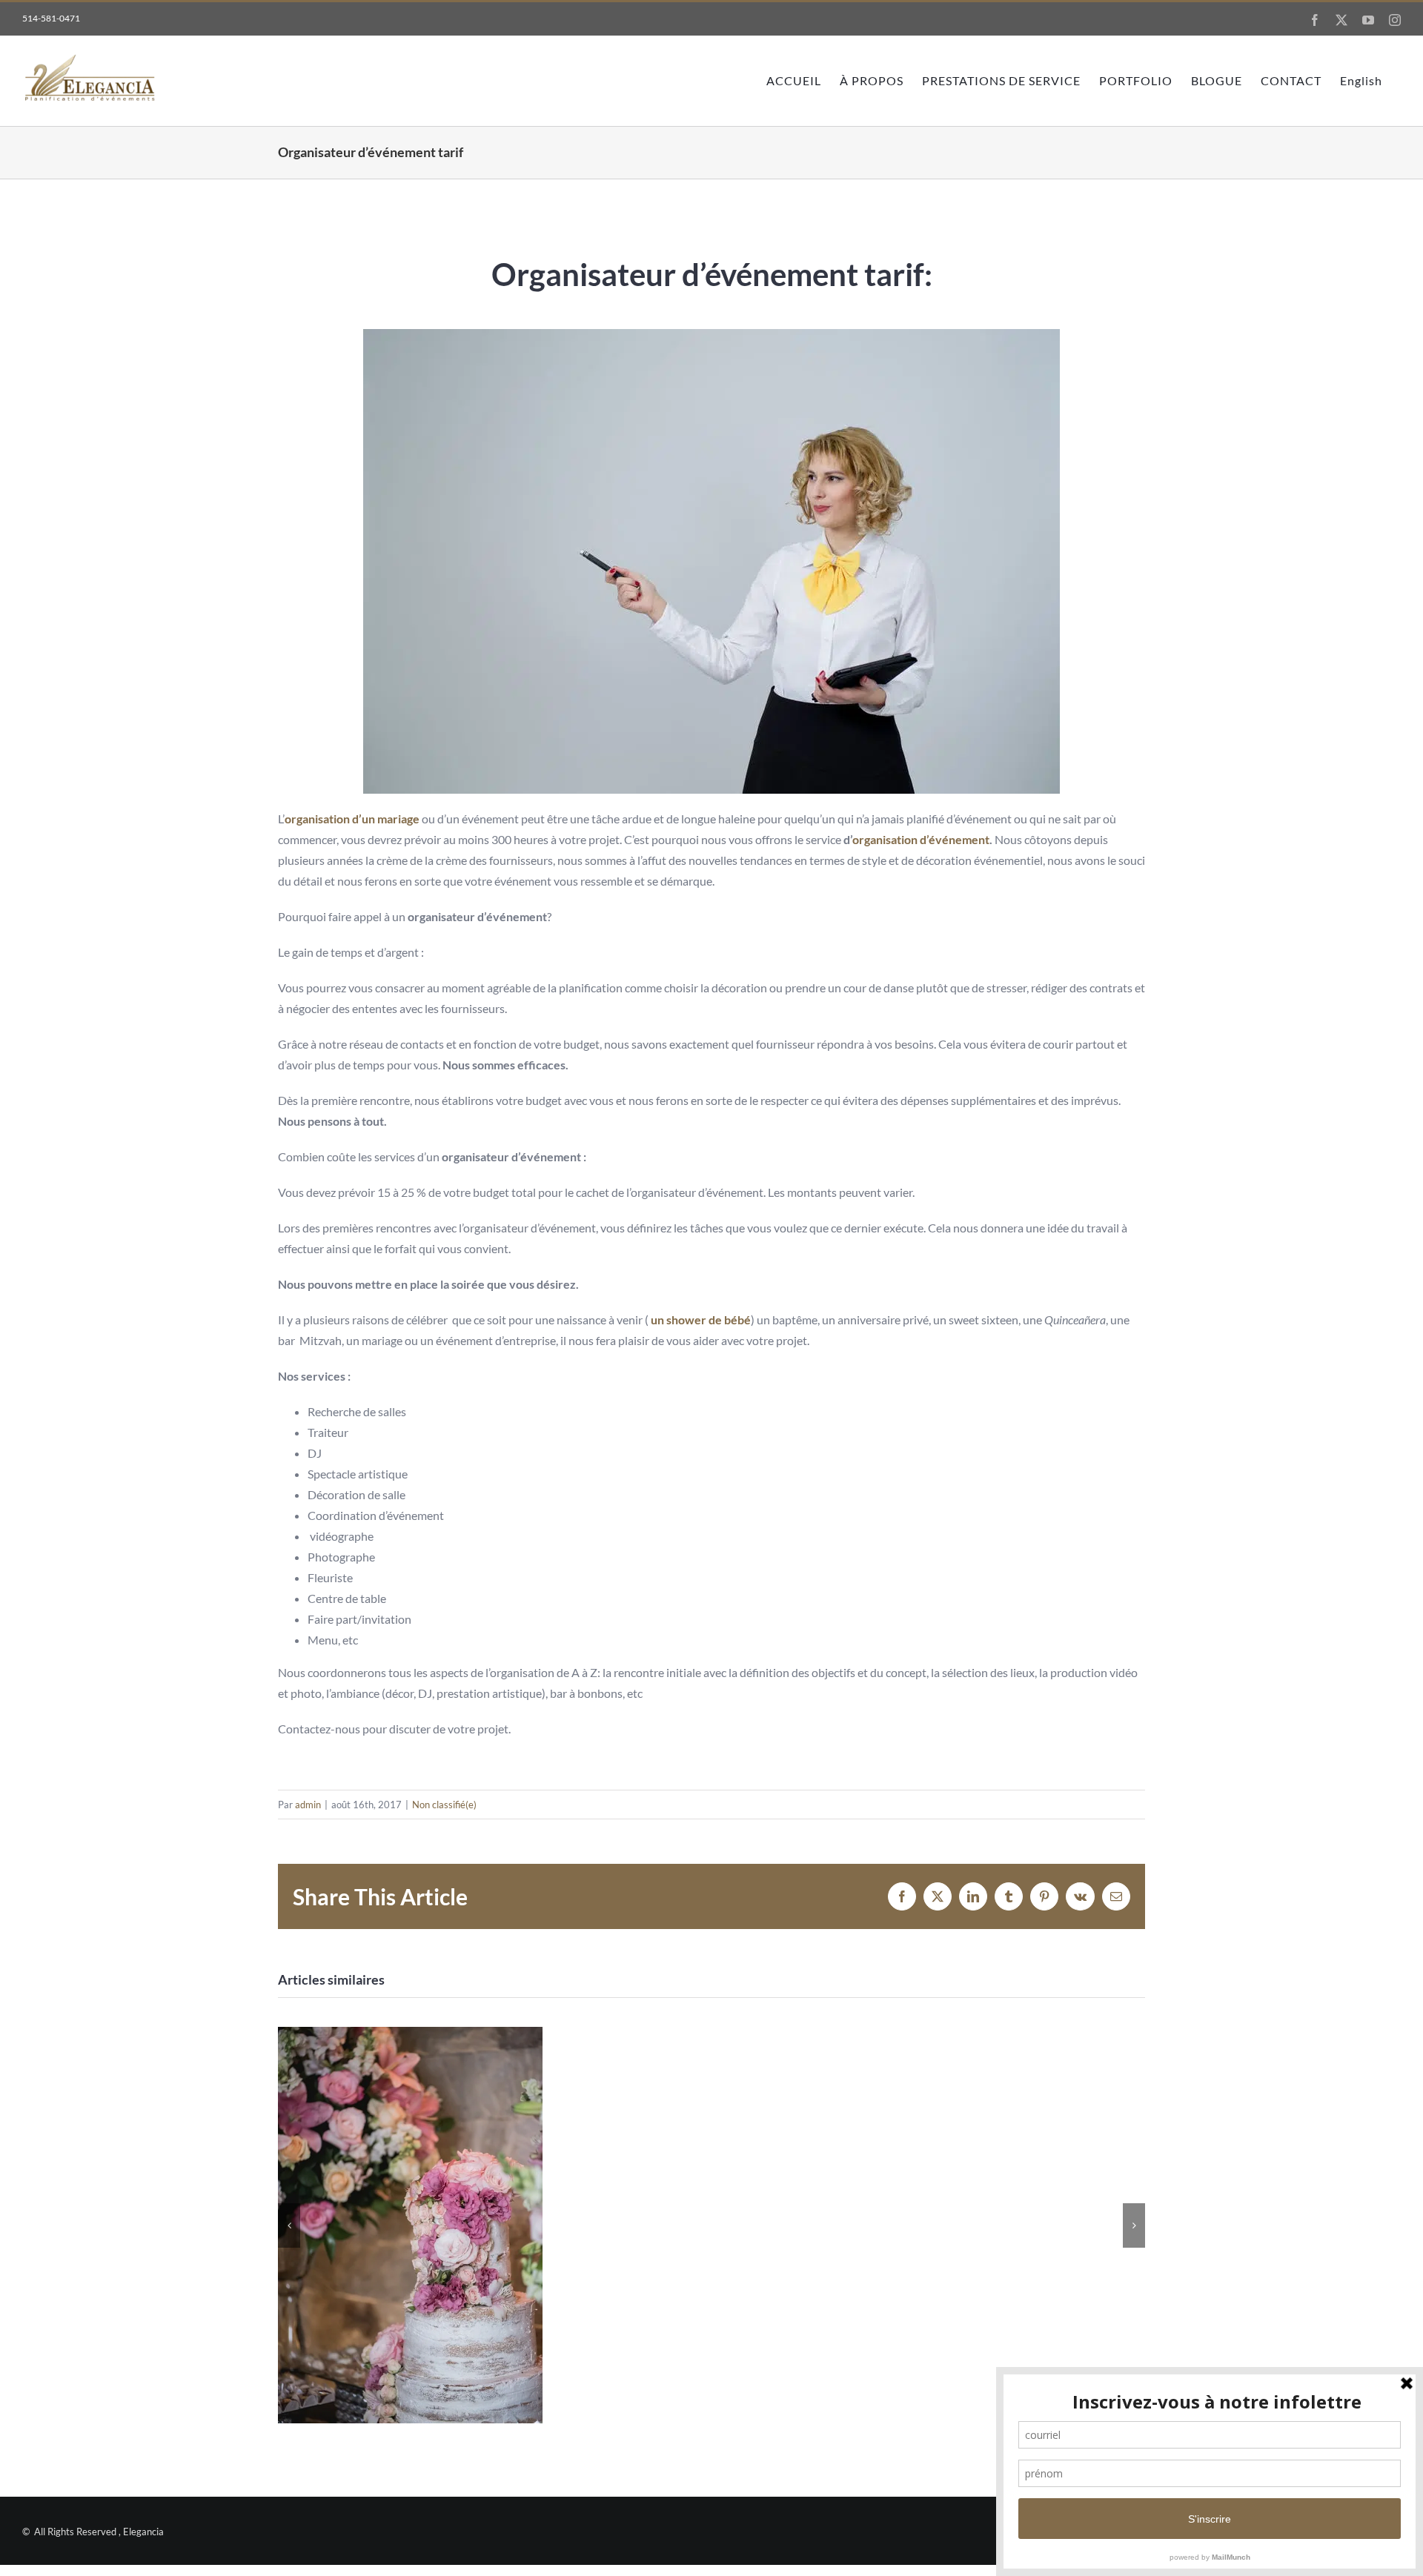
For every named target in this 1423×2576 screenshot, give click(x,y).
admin (308, 1805)
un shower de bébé (700, 1319)
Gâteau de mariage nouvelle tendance (410, 2225)
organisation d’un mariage (352, 819)
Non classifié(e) (444, 1805)
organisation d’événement (921, 839)
